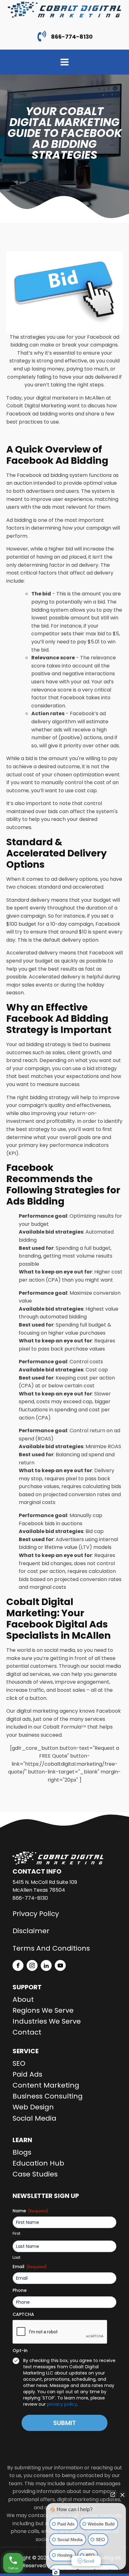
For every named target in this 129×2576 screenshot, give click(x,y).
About (23, 1999)
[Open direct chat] (113, 2495)
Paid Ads (27, 2074)
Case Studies (35, 2174)
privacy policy (62, 2404)
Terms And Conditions (51, 1948)
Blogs (22, 2152)
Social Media (34, 2118)
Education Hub (38, 2163)
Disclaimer (31, 1931)
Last (16, 2258)
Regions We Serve (43, 2010)
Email (30, 2267)
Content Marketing (46, 2085)
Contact (27, 2032)
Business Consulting (48, 2096)
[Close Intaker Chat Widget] (122, 2495)
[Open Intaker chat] (56, 2573)
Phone (20, 2290)
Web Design (33, 2107)
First (16, 2234)
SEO (19, 2063)
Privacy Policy (36, 1914)
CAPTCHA (23, 2314)
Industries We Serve (47, 2021)
